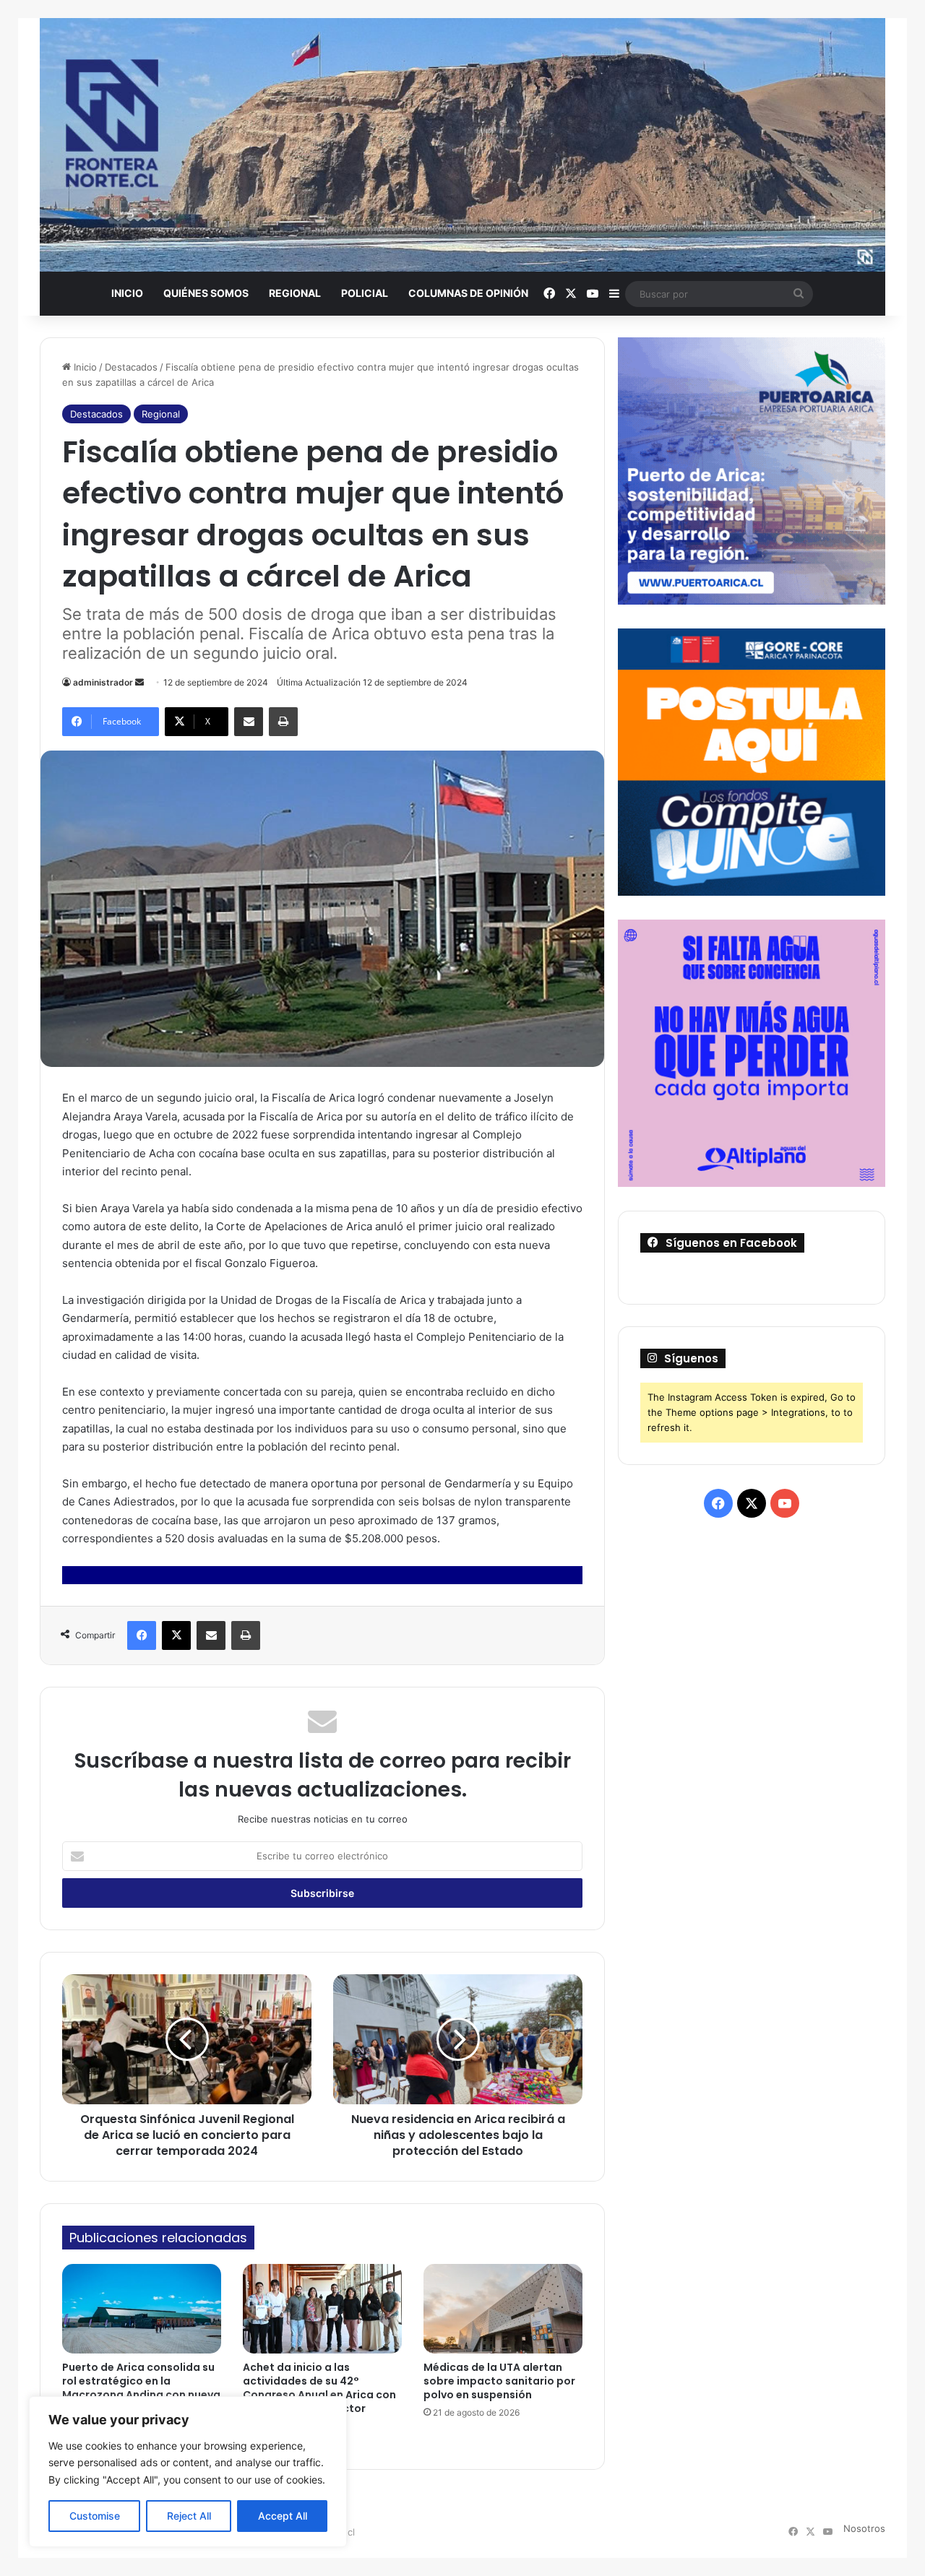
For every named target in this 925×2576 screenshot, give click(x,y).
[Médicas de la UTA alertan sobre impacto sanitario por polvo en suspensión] (503, 2309)
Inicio (127, 293)
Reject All (189, 2516)
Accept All (283, 2516)
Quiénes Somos (206, 293)
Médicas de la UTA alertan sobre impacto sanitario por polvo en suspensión (499, 2381)
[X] (176, 1635)
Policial (365, 293)
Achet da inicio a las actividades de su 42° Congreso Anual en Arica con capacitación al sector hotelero (319, 2395)
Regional (295, 293)
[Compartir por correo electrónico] (249, 722)
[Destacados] (462, 145)
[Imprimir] (283, 722)
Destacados (131, 367)
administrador (103, 682)
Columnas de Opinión (468, 293)
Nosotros (864, 2528)
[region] (188, 2472)
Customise (95, 2516)
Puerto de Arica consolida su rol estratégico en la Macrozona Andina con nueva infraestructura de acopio (141, 2388)
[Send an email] (139, 682)
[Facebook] (142, 1635)
